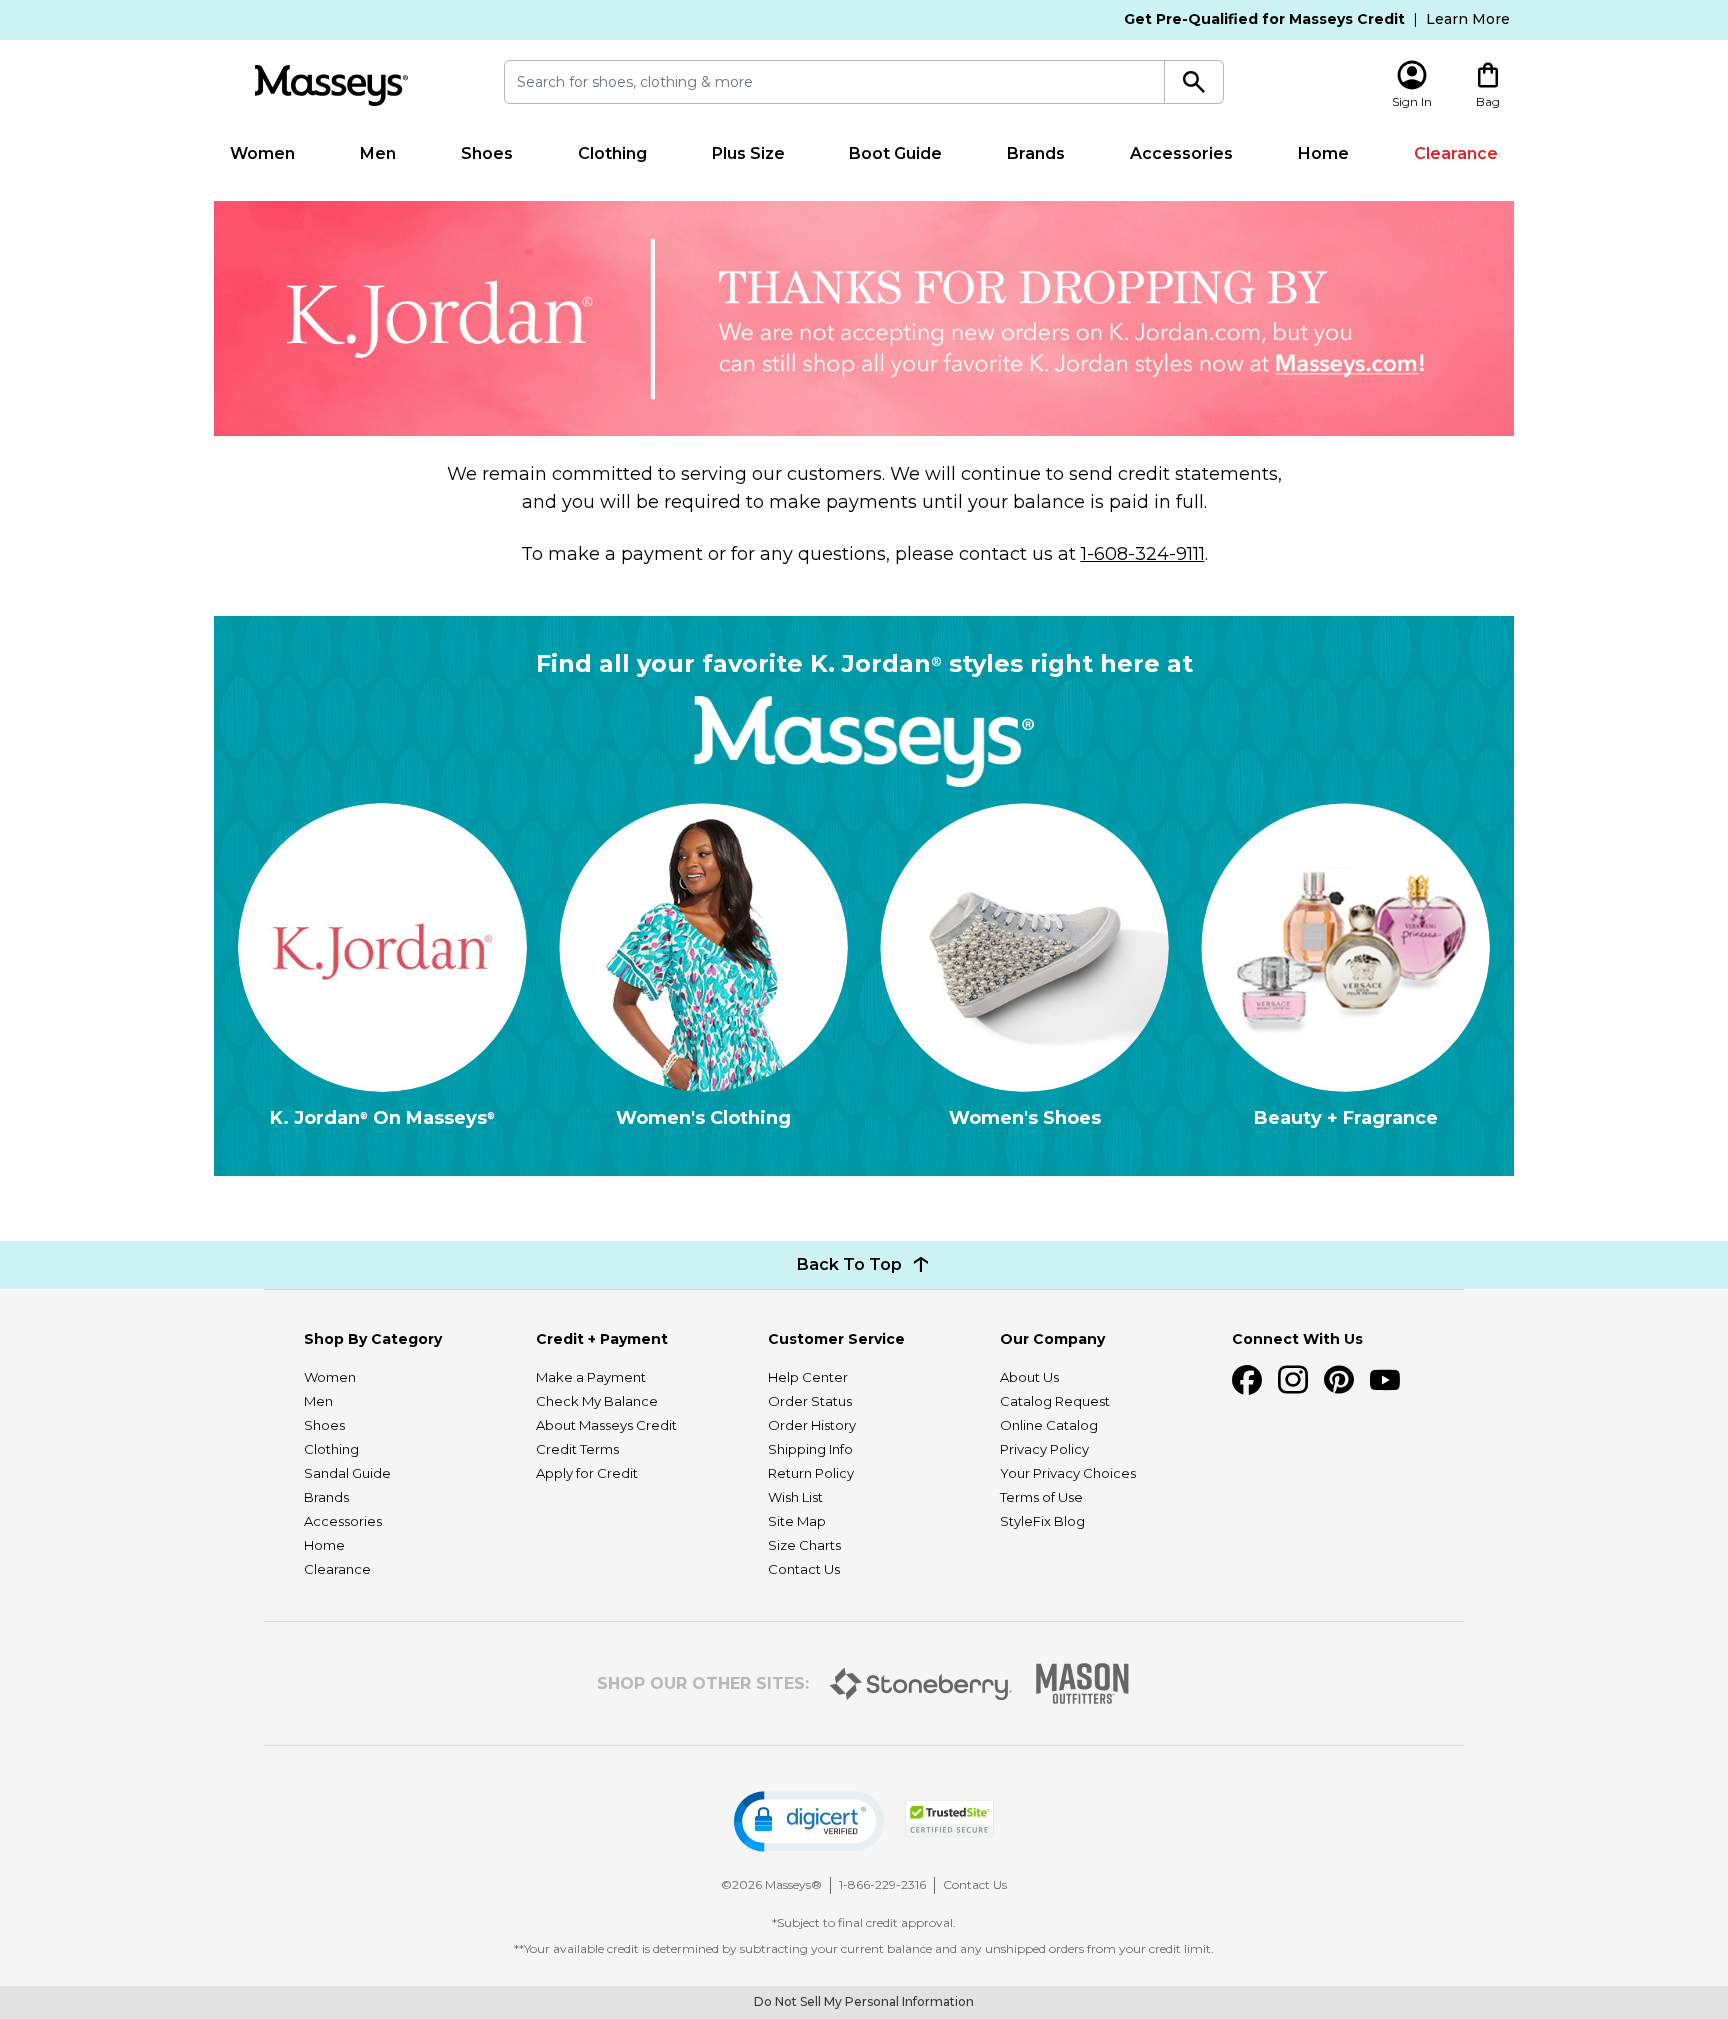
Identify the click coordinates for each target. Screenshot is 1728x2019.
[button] (809, 1821)
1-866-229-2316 (882, 1884)
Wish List (795, 1497)
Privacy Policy (1044, 1449)
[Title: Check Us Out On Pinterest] (1339, 1380)
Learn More (1468, 19)
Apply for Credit (587, 1473)
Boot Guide (895, 153)
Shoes (487, 153)
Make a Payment (591, 1377)
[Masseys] (331, 85)
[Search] (1194, 82)
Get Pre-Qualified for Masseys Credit (1264, 19)
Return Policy (811, 1473)
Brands (1036, 153)
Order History (812, 1425)
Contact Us (804, 1569)
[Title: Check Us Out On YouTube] (1385, 1380)
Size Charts (804, 1545)
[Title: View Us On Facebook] (1247, 1380)
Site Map (797, 1521)
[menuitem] (263, 154)
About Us (1029, 1377)
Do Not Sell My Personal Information (864, 2001)
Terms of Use (1041, 1497)
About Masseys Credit (606, 1425)
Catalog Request (1055, 1401)
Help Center (808, 1377)
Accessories (1181, 153)
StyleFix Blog (1042, 1521)
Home (1323, 153)
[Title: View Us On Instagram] (1293, 1380)
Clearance (1456, 153)
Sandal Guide (347, 1473)
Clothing (612, 153)
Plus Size (748, 153)
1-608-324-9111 (1143, 554)
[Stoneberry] (920, 1684)
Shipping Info (810, 1449)
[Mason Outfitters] (1082, 1683)
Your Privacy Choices (1068, 1473)
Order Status (810, 1401)
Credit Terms (577, 1449)
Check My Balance (597, 1401)
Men (378, 153)
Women (262, 153)
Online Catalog (1049, 1425)
